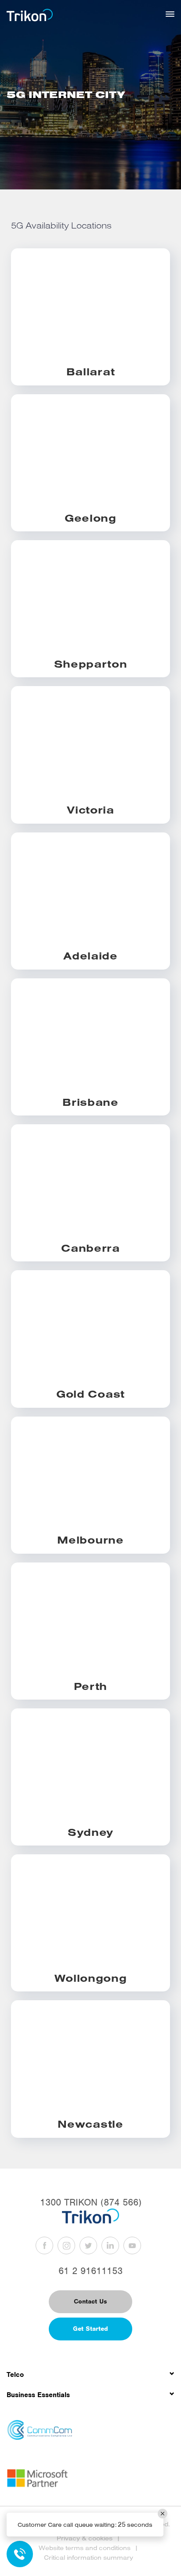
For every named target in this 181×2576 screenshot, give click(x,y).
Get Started (90, 2329)
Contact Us (90, 2301)
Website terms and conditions (85, 2548)
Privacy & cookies (85, 2538)
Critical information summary (89, 2558)
